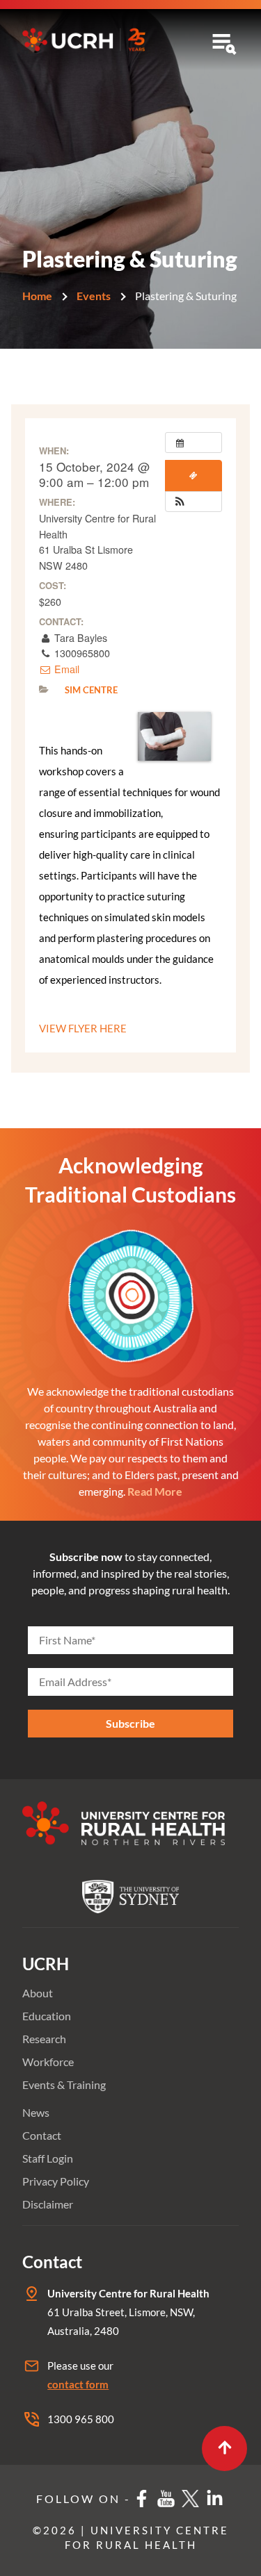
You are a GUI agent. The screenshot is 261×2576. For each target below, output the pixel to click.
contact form (78, 2384)
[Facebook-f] (141, 2499)
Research (44, 2039)
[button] (180, 502)
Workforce (48, 2062)
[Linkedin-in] (214, 2499)
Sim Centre (91, 690)
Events (94, 296)
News (36, 2112)
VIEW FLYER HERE (83, 1028)
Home (37, 296)
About (38, 1993)
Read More (155, 1491)
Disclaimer (48, 2204)
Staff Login (48, 2158)
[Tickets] (193, 476)
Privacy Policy (56, 2181)
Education (47, 2016)
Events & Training (64, 2084)
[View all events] (193, 443)
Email (65, 669)
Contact (42, 2135)
